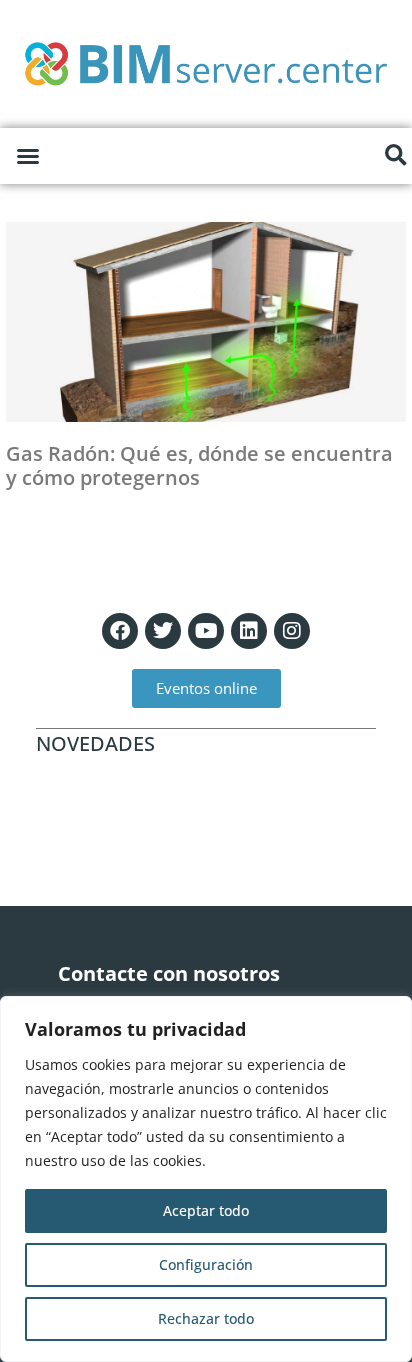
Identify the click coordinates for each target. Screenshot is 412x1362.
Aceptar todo (206, 1210)
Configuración (206, 1264)
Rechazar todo (206, 1318)
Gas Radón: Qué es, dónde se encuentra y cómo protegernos (199, 465)
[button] (28, 156)
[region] (206, 1179)
